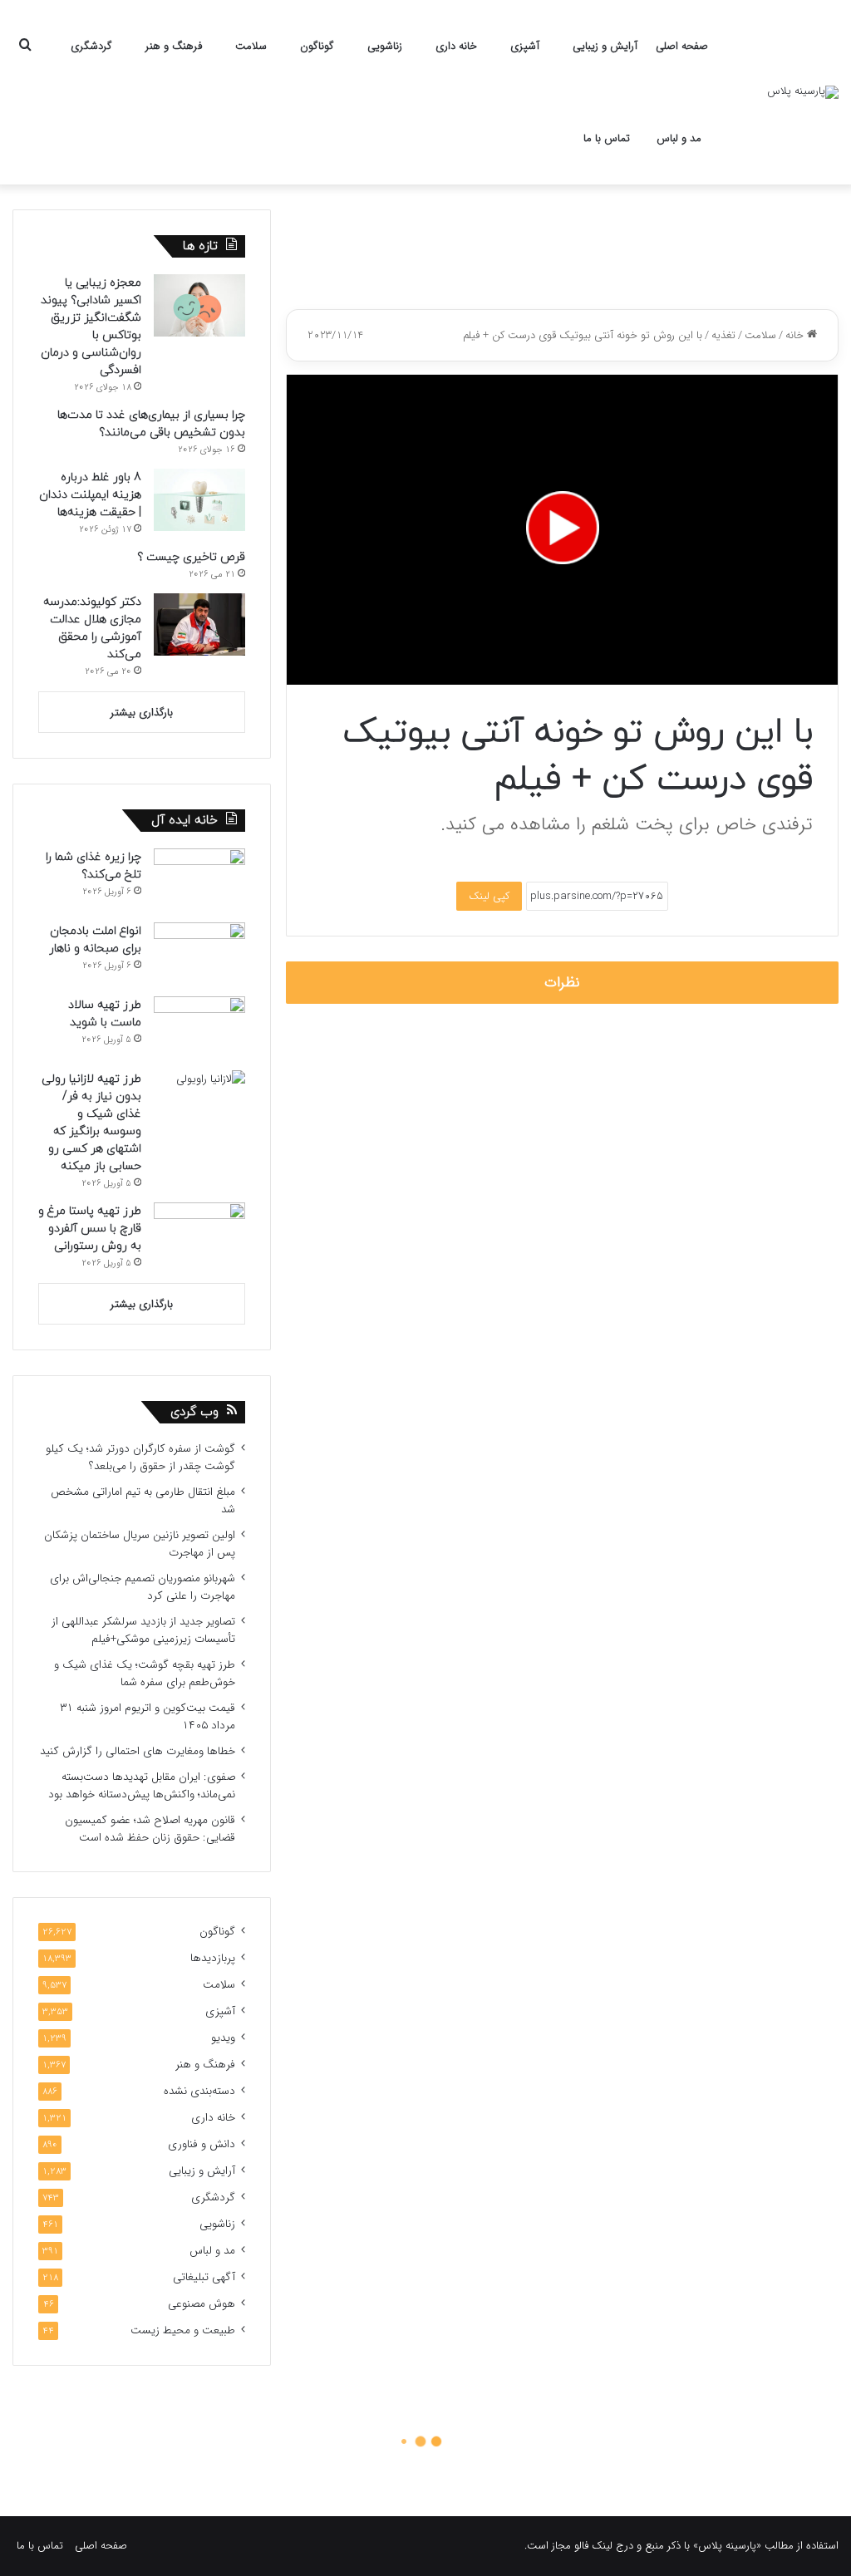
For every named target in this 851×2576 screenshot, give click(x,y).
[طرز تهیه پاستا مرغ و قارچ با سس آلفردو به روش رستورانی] (199, 1234)
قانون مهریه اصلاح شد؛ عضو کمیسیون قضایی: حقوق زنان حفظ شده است (150, 1829)
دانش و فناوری (202, 2144)
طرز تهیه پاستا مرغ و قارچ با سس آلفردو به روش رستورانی (90, 1229)
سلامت (251, 46)
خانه (796, 335)
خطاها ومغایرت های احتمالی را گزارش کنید (138, 1751)
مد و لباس (679, 138)
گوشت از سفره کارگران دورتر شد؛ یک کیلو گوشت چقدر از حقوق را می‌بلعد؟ (140, 1458)
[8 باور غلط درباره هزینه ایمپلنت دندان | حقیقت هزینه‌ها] (199, 500)
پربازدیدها (213, 1958)
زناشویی (385, 46)
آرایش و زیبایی (605, 46)
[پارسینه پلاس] (803, 92)
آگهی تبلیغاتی (204, 2277)
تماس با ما (607, 138)
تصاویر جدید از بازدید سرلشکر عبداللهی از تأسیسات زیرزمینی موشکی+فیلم (143, 1630)
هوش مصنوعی (202, 2304)
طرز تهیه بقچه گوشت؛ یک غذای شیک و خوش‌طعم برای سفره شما (145, 1674)
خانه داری (456, 46)
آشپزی (525, 46)
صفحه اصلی (682, 46)
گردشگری (91, 46)
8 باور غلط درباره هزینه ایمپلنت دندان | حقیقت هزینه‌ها (90, 495)
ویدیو (223, 2038)
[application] (562, 530)
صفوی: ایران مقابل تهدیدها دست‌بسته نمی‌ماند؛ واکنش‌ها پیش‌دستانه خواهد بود (142, 1786)
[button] (563, 528)
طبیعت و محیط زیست (183, 2330)
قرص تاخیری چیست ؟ (191, 557)
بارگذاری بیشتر (142, 713)
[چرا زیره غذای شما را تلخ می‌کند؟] (199, 880)
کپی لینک (489, 896)
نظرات (562, 983)
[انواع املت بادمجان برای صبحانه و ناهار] (199, 954)
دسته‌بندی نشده (199, 2091)
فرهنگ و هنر (174, 46)
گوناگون (317, 46)
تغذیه (723, 335)
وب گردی (194, 1412)
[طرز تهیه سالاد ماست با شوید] (199, 1027)
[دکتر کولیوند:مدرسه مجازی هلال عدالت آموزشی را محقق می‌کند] (199, 624)
